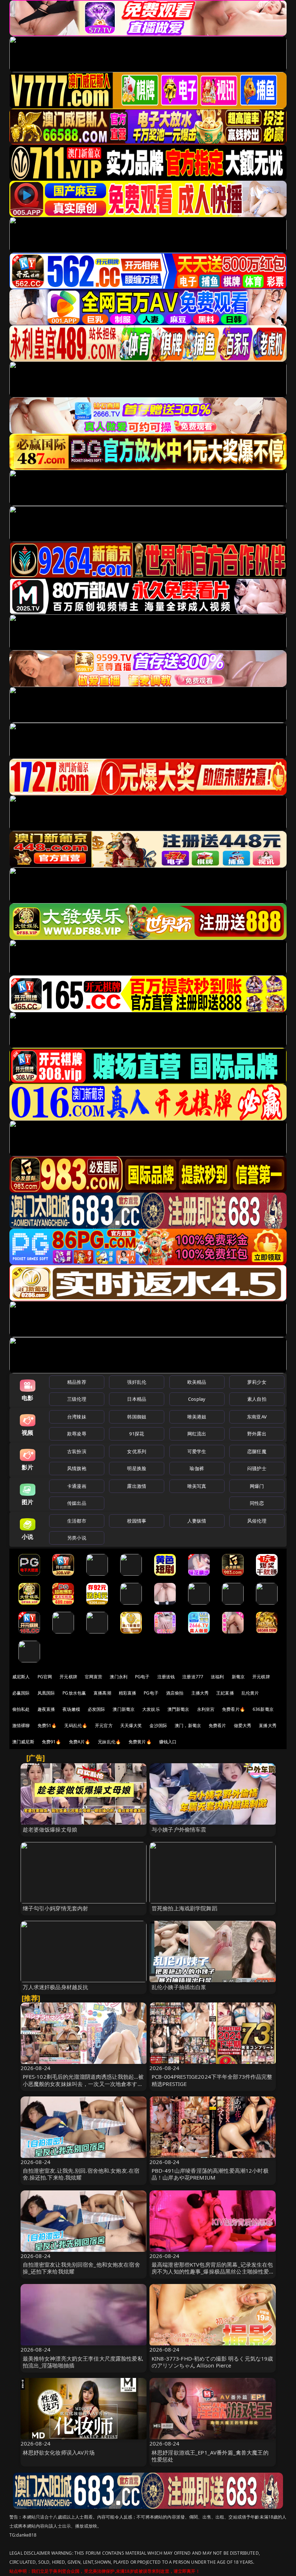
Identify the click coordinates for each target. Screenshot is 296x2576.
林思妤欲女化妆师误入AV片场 (59, 2452)
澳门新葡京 (124, 1709)
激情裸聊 (21, 1725)
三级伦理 (77, 1399)
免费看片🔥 (234, 1709)
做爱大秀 (243, 1725)
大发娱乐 (151, 1709)
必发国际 (97, 1709)
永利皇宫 (206, 1709)
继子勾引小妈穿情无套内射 (56, 1908)
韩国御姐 (137, 1417)
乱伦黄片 (250, 1693)
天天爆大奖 (131, 1725)
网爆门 (257, 1486)
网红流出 (197, 1434)
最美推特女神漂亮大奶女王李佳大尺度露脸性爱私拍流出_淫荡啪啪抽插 (83, 2362)
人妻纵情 (197, 1521)
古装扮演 (77, 1451)
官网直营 (94, 1677)
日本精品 (137, 1399)
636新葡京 (263, 1709)
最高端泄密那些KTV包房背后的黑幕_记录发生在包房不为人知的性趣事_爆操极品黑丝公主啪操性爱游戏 (212, 2271)
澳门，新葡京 (188, 1725)
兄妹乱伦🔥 (109, 1742)
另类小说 (77, 1538)
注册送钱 (166, 1677)
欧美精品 (197, 1382)
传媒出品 (77, 1503)
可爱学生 (197, 1451)
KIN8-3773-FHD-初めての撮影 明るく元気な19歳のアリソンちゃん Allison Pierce (212, 2362)
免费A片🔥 (80, 1742)
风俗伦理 (257, 1521)
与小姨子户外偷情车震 (179, 1829)
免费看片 (217, 1725)
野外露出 (257, 1434)
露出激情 (137, 1486)
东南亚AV (257, 1417)
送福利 (217, 1677)
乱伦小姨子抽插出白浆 (179, 1987)
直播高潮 (102, 1693)
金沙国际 (158, 1725)
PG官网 (45, 1677)
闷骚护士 (257, 1468)
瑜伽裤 (197, 1468)
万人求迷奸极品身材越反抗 (56, 1987)
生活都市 (77, 1521)
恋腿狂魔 (257, 1451)
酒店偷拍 (175, 1693)
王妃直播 (225, 1693)
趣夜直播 (46, 1709)
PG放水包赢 (74, 1693)
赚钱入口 (168, 1742)
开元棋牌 (68, 1677)
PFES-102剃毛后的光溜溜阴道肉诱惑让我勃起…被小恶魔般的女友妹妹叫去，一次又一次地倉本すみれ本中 (83, 2083)
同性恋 (257, 1503)
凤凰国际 (46, 1693)
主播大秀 (200, 1693)
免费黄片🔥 (140, 1742)
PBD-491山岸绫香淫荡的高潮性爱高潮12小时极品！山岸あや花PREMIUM (210, 2174)
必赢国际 (21, 1693)
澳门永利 (119, 1677)
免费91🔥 (52, 1742)
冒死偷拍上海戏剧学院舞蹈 (184, 1908)
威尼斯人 (21, 1677)
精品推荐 (77, 1382)
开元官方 (104, 1725)
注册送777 (193, 1677)
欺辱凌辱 (77, 1434)
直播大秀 (268, 1725)
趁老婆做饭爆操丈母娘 (50, 1829)
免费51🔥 (47, 1725)
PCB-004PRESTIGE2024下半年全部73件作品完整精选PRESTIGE (212, 2080)
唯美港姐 (197, 1417)
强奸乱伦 (137, 1382)
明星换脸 (137, 1468)
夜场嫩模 (71, 1709)
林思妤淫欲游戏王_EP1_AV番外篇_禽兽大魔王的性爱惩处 (210, 2456)
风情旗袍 (77, 1468)
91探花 (137, 1434)
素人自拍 (257, 1399)
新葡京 (238, 1677)
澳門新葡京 (179, 1709)
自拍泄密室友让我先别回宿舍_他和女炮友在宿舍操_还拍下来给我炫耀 (81, 2268)
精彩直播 (128, 1693)
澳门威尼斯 (23, 1742)
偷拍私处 (21, 1709)
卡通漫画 (77, 1486)
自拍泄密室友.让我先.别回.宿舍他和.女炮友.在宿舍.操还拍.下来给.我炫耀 (81, 2174)
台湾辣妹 (77, 1417)
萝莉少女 (257, 1382)
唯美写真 (197, 1486)
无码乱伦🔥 (76, 1725)
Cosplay (197, 1399)
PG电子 (142, 1677)
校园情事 (137, 1521)
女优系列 (137, 1451)
